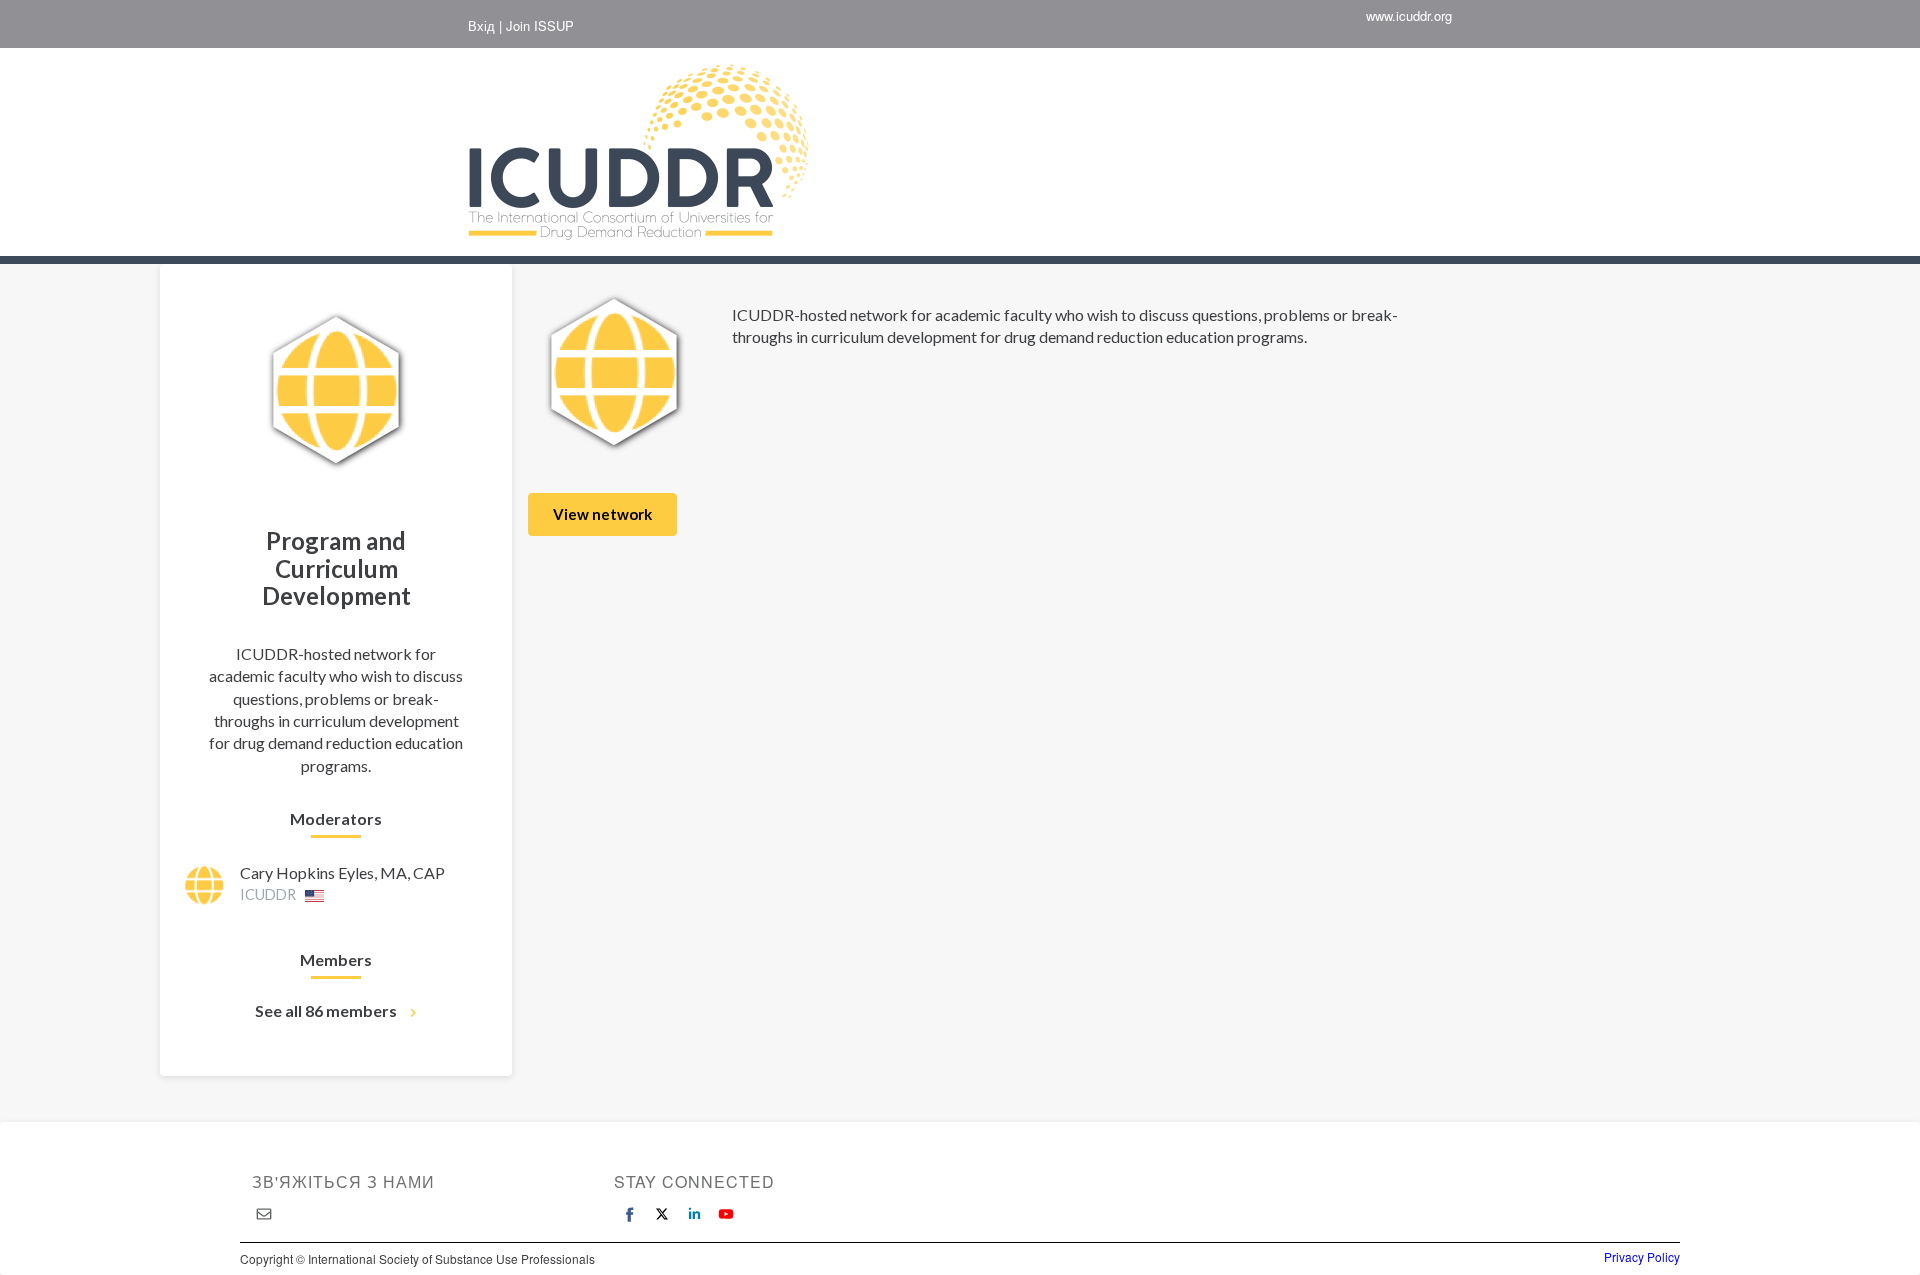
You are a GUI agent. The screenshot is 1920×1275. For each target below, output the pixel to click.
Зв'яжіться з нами (343, 1181)
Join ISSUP (540, 26)
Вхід (481, 26)
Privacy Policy (1642, 1257)
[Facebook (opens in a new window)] (630, 1214)
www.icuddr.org (1409, 16)
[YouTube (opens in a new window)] (726, 1214)
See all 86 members (326, 1010)
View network (602, 514)
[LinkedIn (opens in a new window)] (694, 1214)
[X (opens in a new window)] (662, 1214)
